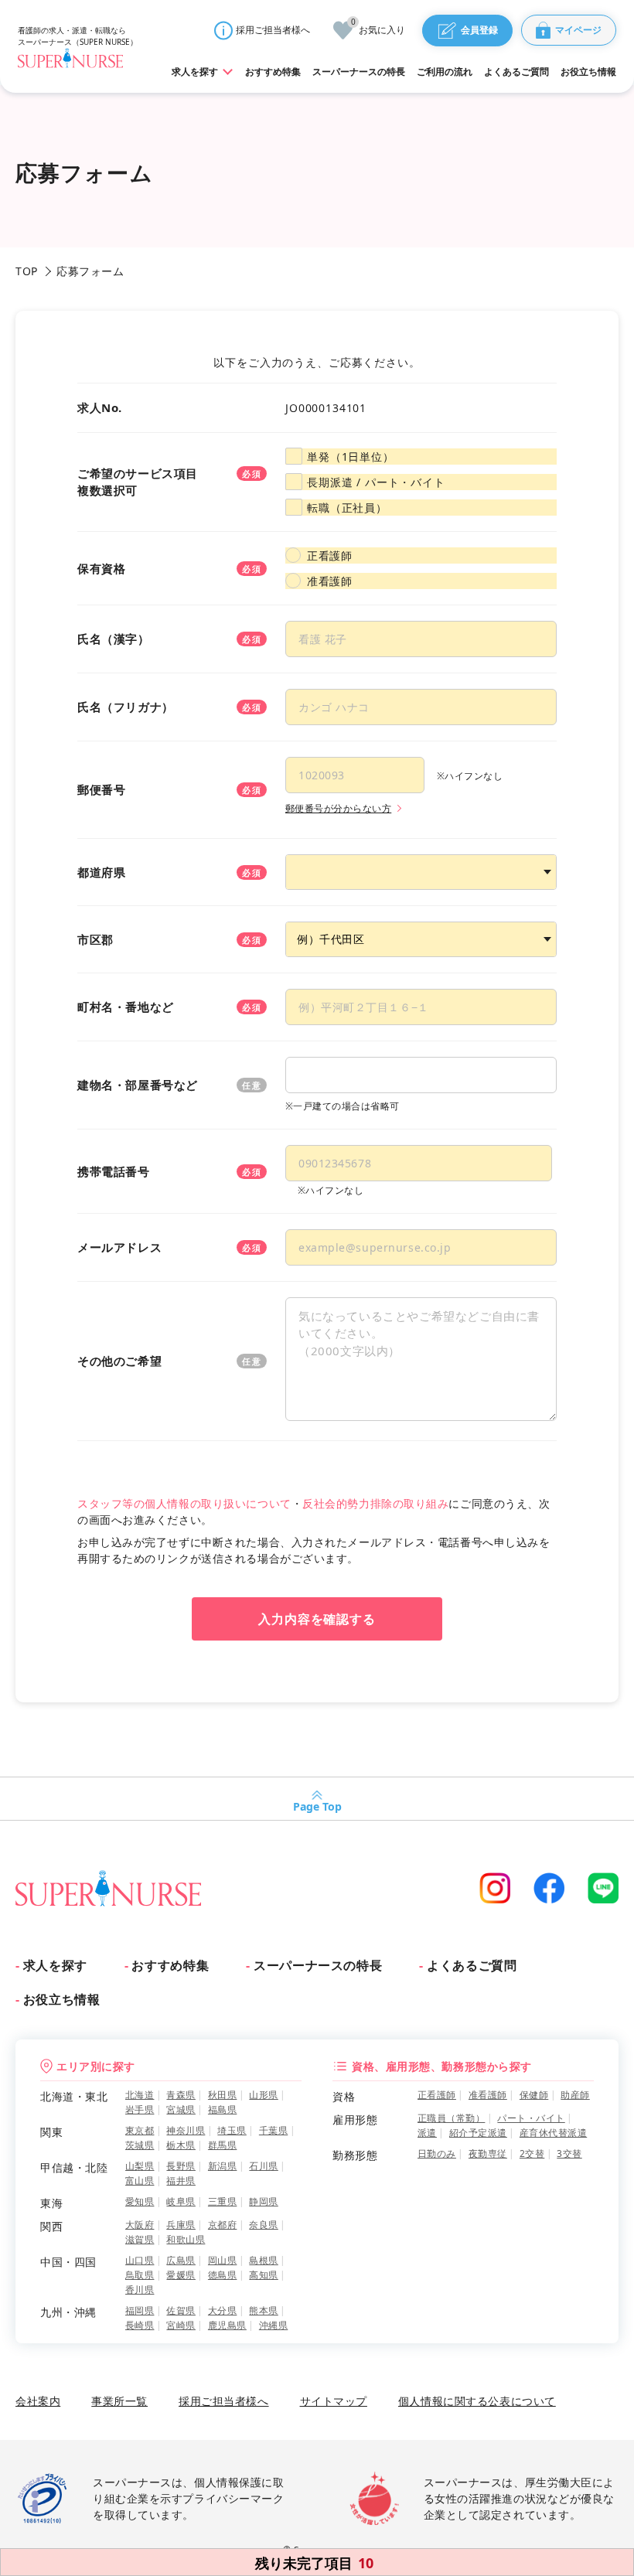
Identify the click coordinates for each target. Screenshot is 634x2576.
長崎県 (140, 2325)
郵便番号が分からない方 (338, 808)
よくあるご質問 (472, 1965)
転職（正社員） (347, 508)
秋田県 (222, 2095)
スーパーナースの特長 (318, 1965)
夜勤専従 (488, 2153)
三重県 (222, 2201)
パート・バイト (531, 2118)
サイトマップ (334, 2401)
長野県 (181, 2166)
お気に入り (378, 29)
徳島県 (222, 2275)
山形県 (263, 2095)
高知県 (263, 2275)
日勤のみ (437, 2153)
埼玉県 (232, 2130)
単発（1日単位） (351, 457)
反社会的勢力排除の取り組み (375, 1503)
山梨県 (140, 2166)
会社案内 (38, 2401)
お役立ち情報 (61, 1999)
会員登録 (479, 30)
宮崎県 (181, 2325)
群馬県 (222, 2145)
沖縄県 (273, 2325)
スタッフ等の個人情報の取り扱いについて (184, 1503)
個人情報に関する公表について (477, 2401)
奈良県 (263, 2225)
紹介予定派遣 (478, 2133)
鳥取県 (140, 2275)
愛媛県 (181, 2275)
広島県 (181, 2260)
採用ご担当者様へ (273, 30)
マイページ (578, 30)
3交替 (569, 2153)
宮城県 (181, 2109)
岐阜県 (181, 2201)
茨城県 (140, 2145)
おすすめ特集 (170, 1965)
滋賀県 (140, 2239)
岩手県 (140, 2109)
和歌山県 (186, 2239)
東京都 (140, 2130)
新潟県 (222, 2166)
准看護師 (329, 581)
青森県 (181, 2095)
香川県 (140, 2290)
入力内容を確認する (317, 1619)
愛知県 (140, 2201)
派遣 (427, 2133)
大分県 (222, 2310)
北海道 (140, 2095)
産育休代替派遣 (553, 2133)
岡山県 (222, 2260)
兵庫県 (181, 2225)
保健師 (534, 2095)
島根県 (263, 2260)
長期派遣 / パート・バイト (376, 482)
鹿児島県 (227, 2325)
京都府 (222, 2225)
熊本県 (263, 2310)
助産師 (575, 2095)
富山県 (140, 2181)
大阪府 (140, 2225)
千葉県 (273, 2130)
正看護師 (329, 555)
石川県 (263, 2166)
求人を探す (55, 1965)
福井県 (181, 2181)
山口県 (140, 2260)
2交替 (532, 2153)
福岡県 (140, 2310)
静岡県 (263, 2201)
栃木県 (181, 2145)
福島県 (222, 2109)
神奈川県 (186, 2130)
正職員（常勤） (451, 2118)
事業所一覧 (119, 2401)
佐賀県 (181, 2310)
